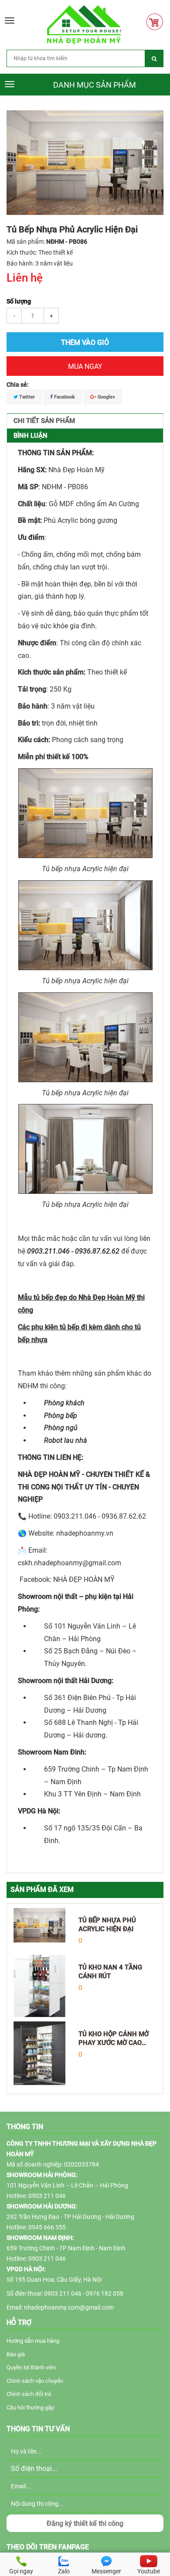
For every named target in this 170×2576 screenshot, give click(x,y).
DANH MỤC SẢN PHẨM (95, 85)
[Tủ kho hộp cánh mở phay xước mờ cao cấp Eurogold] (39, 2053)
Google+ (106, 397)
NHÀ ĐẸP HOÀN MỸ (84, 1579)
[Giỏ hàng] (157, 22)
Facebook (64, 397)
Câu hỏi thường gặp (30, 2407)
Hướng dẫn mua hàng (33, 2341)
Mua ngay (85, 366)
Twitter (26, 397)
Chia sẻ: (18, 385)
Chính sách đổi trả (29, 2394)
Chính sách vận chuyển (35, 2381)
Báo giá (16, 2354)
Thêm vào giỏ (85, 342)
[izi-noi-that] (84, 24)
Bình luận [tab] (31, 436)
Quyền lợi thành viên (31, 2367)
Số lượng (19, 301)
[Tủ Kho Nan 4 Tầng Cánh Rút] (39, 1986)
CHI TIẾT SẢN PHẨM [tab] (44, 421)
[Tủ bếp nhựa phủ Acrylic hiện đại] (39, 1925)
